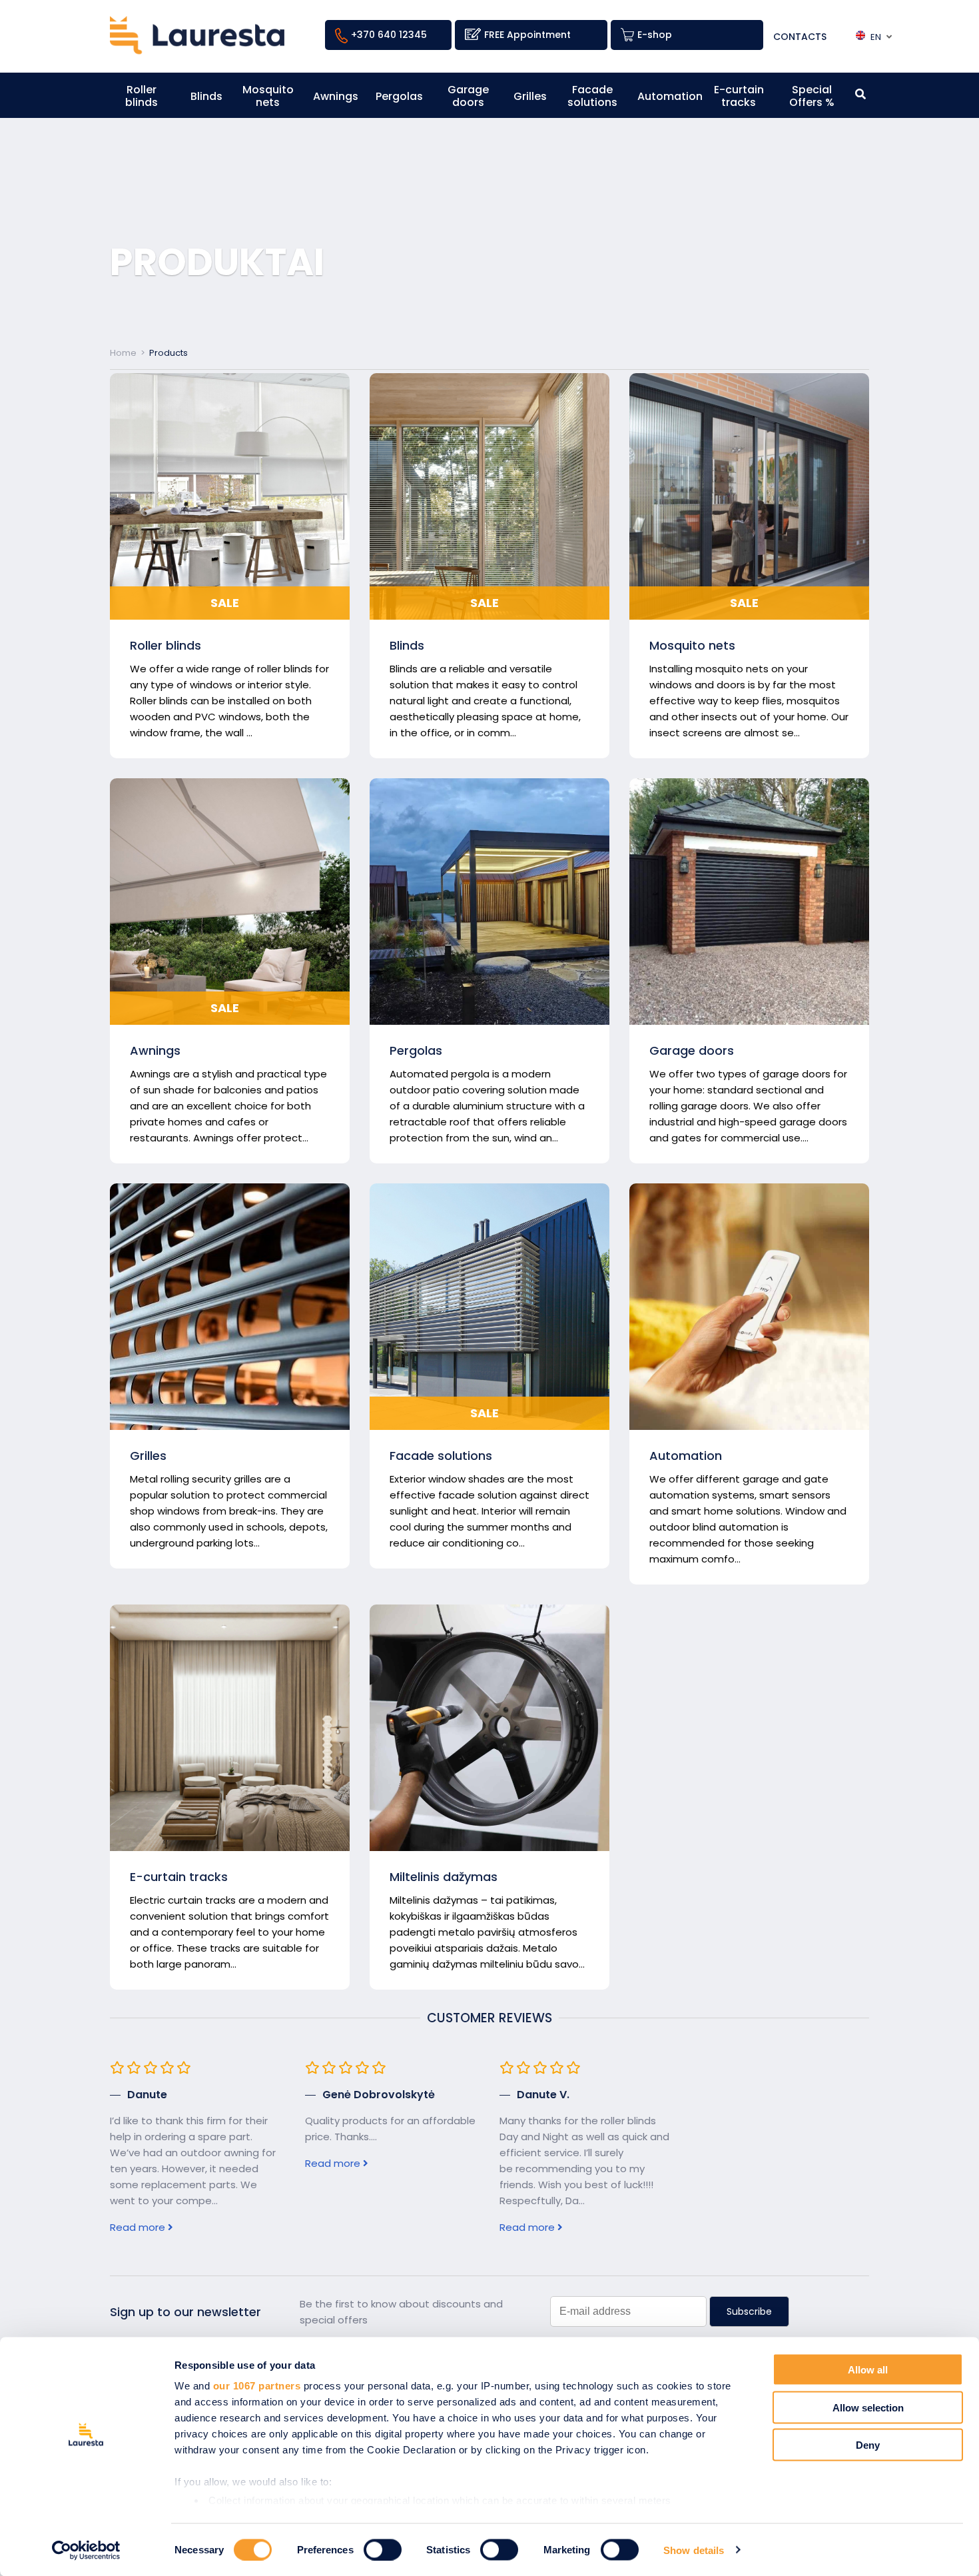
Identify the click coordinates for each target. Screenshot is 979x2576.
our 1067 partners (257, 2386)
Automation (670, 96)
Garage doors (468, 96)
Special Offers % (812, 96)
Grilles (530, 96)
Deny (868, 2445)
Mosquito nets (268, 96)
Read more (139, 2227)
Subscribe (749, 2311)
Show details (694, 2550)
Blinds (206, 96)
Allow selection (868, 2407)
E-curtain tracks (739, 96)
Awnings (336, 96)
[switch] (383, 2549)
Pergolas (399, 96)
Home (123, 353)
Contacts (801, 37)
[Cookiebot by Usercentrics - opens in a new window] (86, 2550)
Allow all (868, 2370)
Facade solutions (592, 96)
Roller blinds (142, 96)
